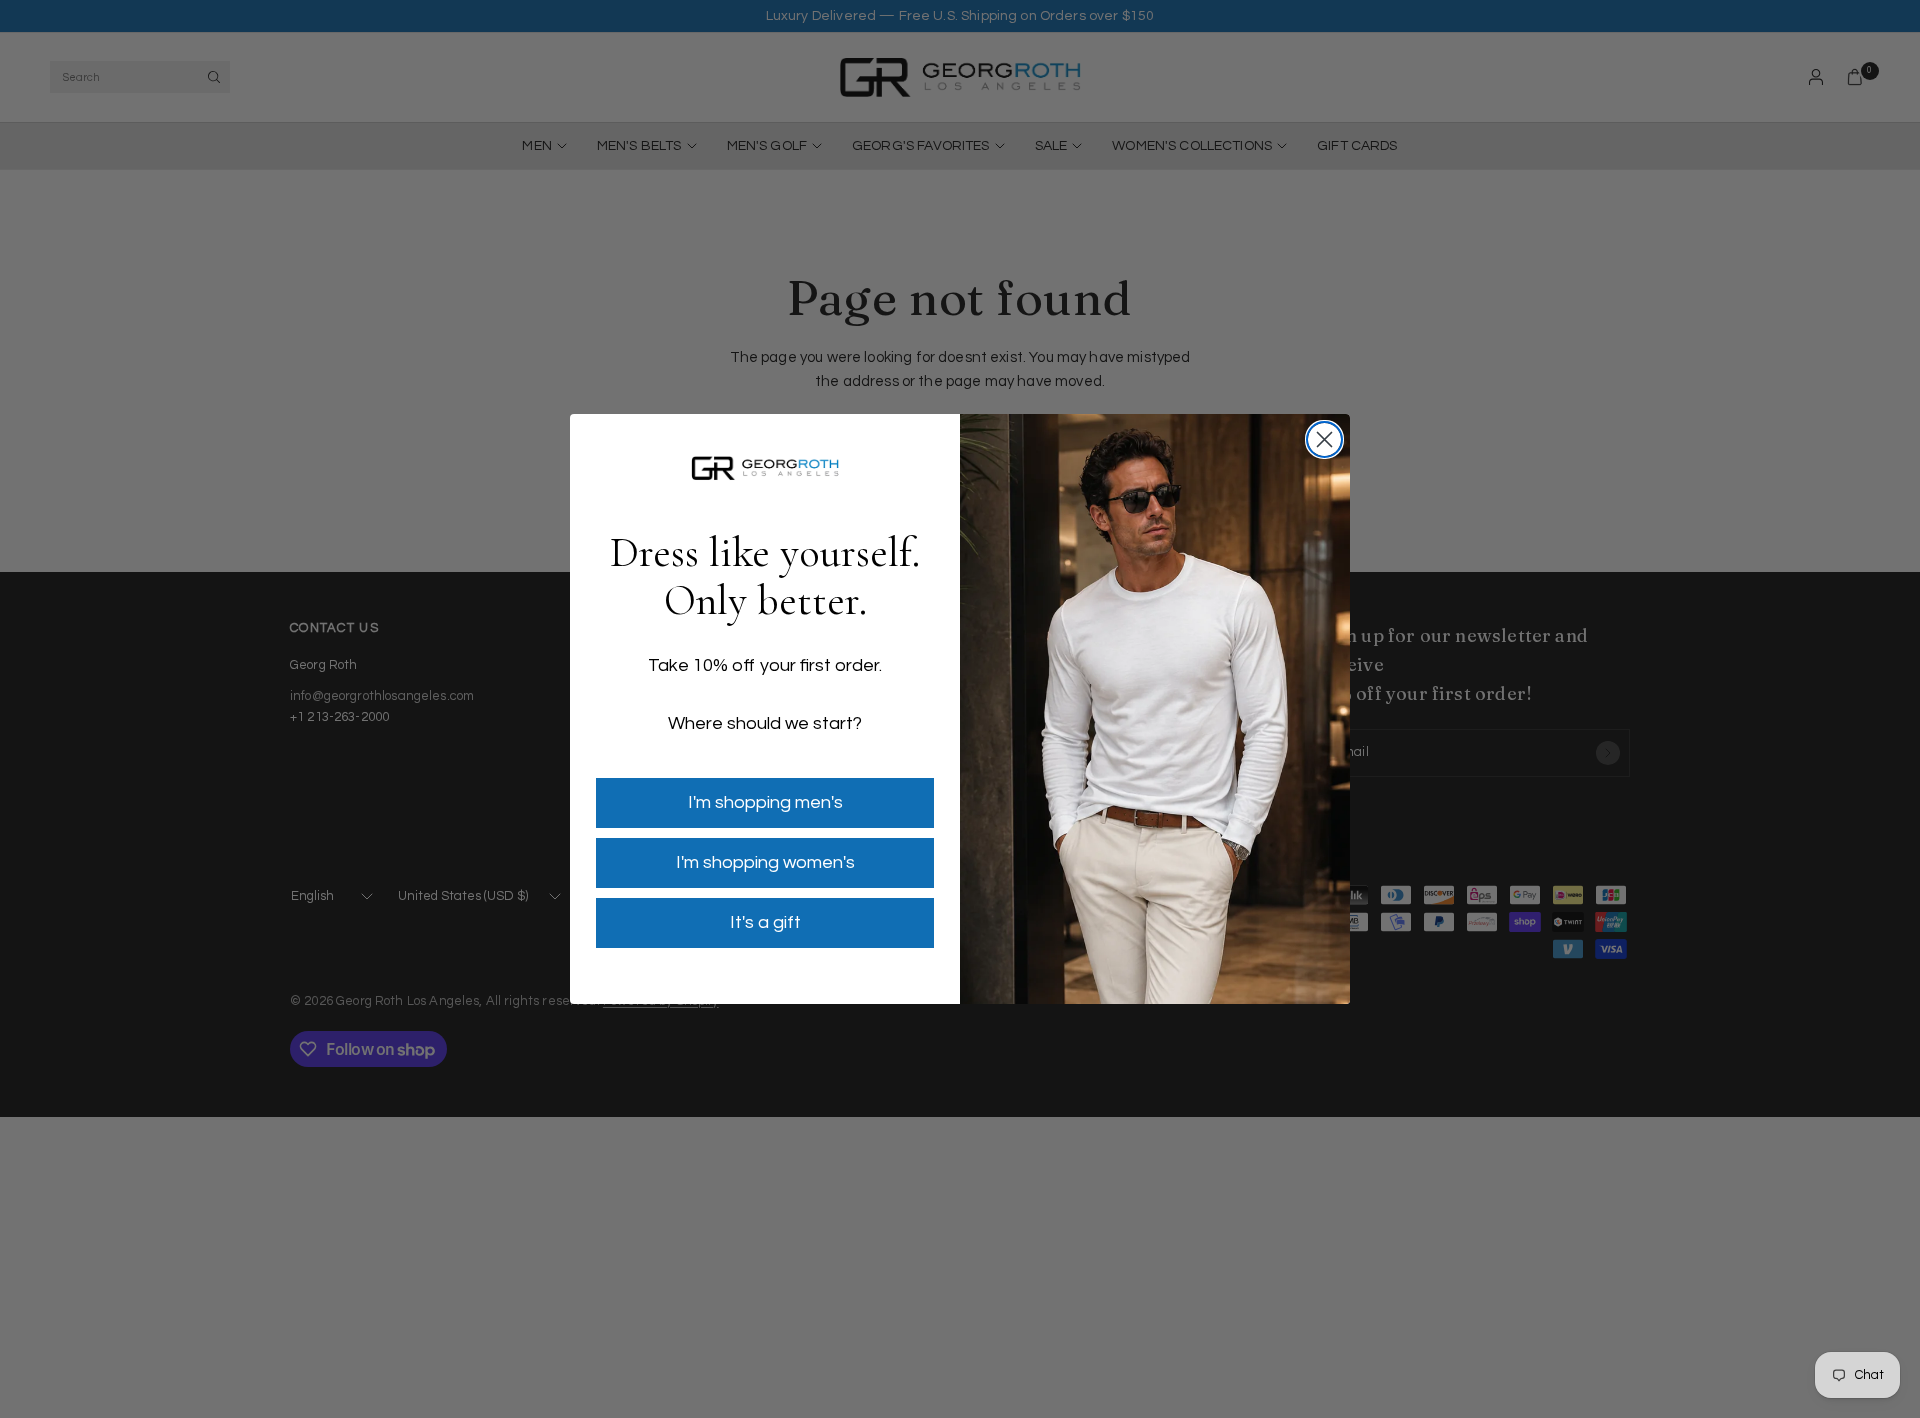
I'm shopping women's (765, 862)
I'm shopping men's (765, 802)
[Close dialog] (1324, 439)
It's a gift (765, 922)
